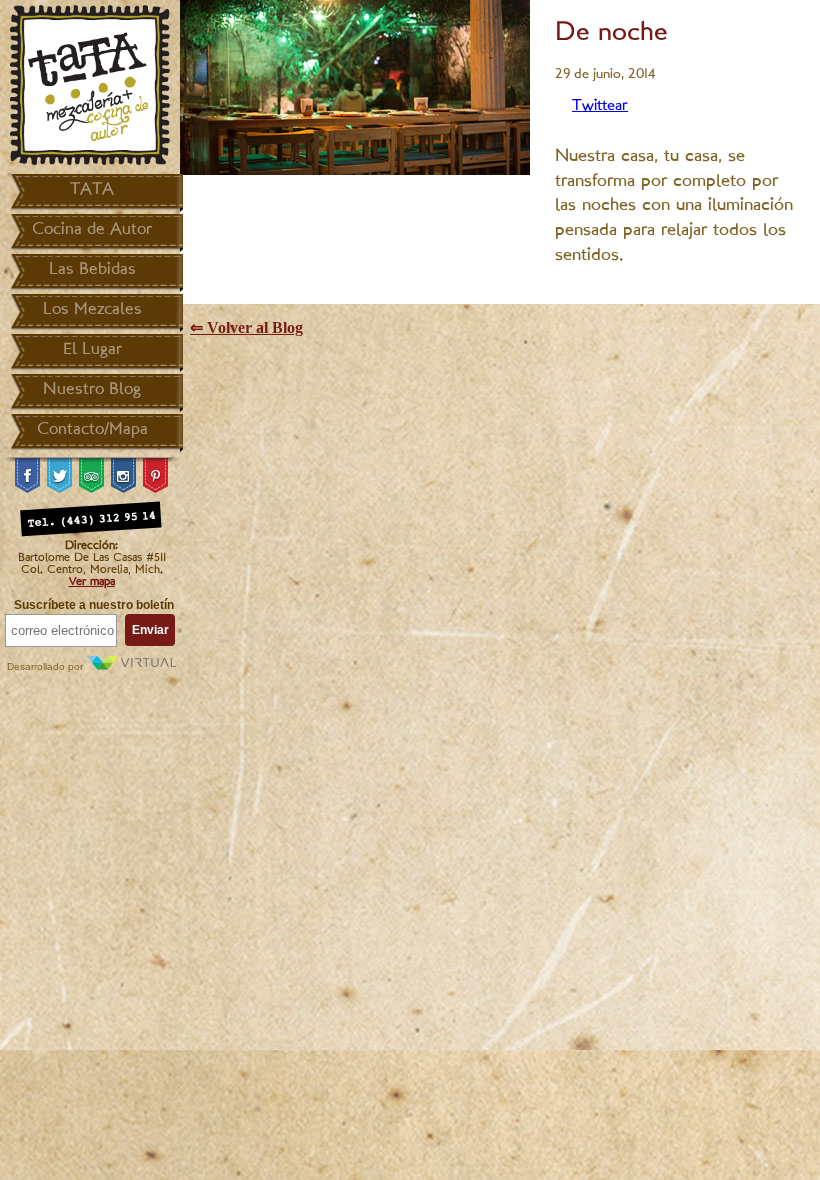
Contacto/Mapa (92, 430)
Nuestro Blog (92, 390)
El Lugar (92, 350)
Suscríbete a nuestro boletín (94, 605)
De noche (611, 33)
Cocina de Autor (92, 230)
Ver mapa (92, 582)
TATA (92, 190)
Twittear (600, 106)
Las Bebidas (92, 270)
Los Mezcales (92, 310)
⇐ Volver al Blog (246, 327)
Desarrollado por (46, 666)
